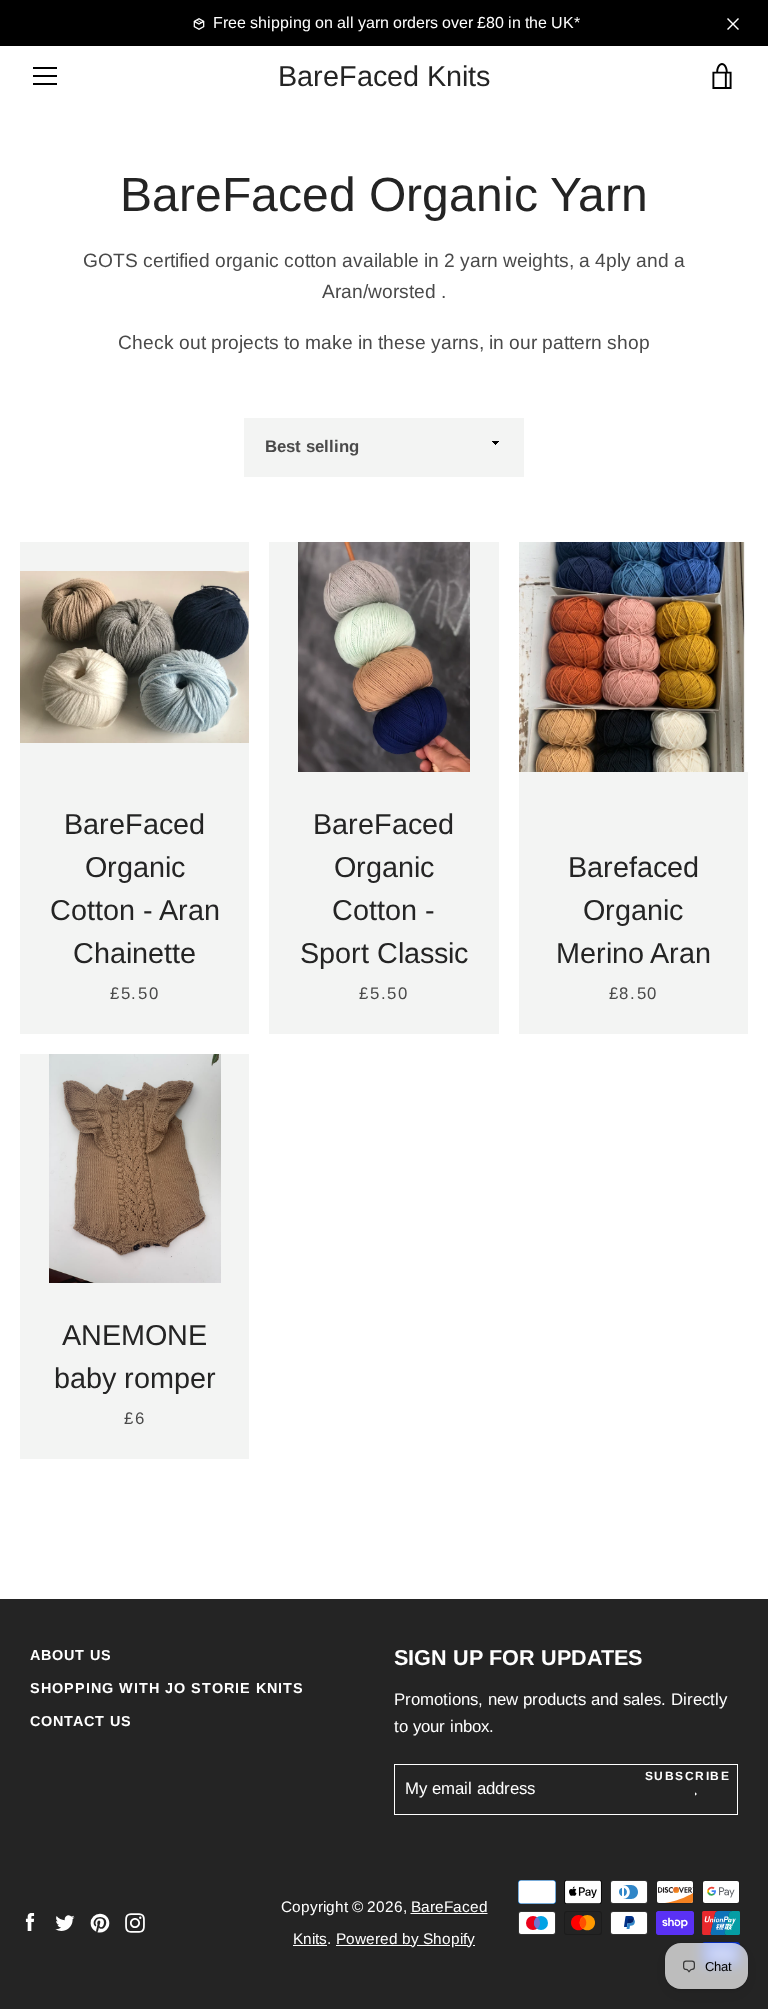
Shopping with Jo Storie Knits (167, 1688)
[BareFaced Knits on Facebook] (30, 1921)
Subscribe (688, 1776)
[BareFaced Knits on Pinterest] (100, 1921)
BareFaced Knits (384, 76)
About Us (71, 1655)
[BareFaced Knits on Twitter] (65, 1921)
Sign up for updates (518, 1657)
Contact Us (81, 1721)
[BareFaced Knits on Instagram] (135, 1921)
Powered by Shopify (405, 1938)
